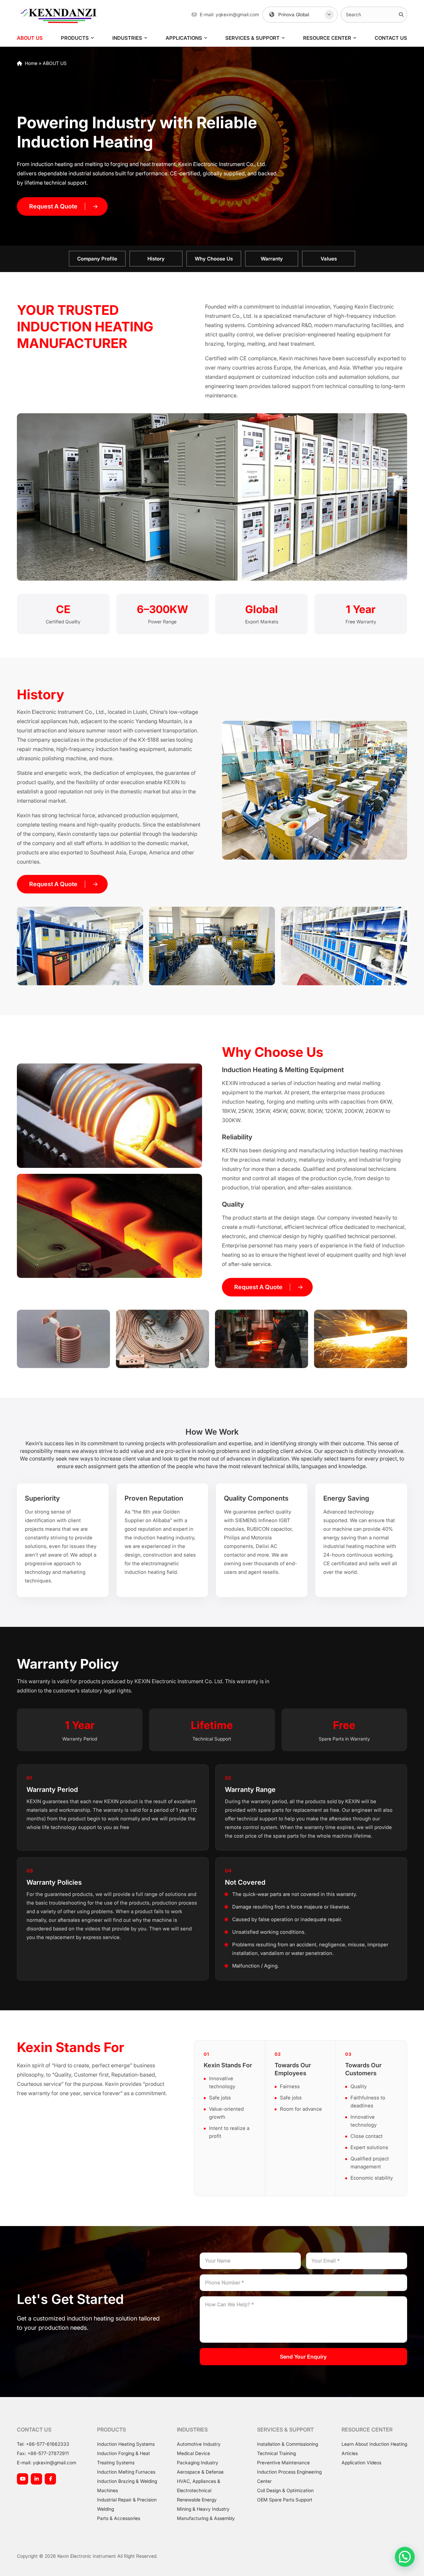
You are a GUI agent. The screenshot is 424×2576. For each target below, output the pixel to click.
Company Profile (97, 259)
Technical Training (276, 2453)
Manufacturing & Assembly (206, 2518)
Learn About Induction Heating (374, 2444)
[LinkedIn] (36, 2479)
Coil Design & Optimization (285, 2490)
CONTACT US (391, 38)
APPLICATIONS (184, 38)
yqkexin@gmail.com (237, 14)
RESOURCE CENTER (327, 38)
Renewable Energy (197, 2500)
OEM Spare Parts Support (285, 2500)
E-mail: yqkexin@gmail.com (47, 2462)
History (156, 259)
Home (31, 63)
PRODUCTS (75, 38)
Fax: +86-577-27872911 (43, 2453)
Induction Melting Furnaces (126, 2472)
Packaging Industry (198, 2462)
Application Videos (361, 2462)
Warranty (272, 259)
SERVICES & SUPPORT (252, 38)
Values (329, 259)
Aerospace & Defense (200, 2472)
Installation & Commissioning (288, 2444)
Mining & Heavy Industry (203, 2509)
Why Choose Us (214, 259)
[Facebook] (50, 2479)
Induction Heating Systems (126, 2444)
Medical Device (193, 2453)
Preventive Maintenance (283, 2462)
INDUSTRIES (127, 38)
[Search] (401, 15)
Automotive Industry (199, 2444)
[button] (405, 2557)
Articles (350, 2453)
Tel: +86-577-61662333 (43, 2444)
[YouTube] (23, 2479)
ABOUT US (30, 38)
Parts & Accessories (119, 2518)
